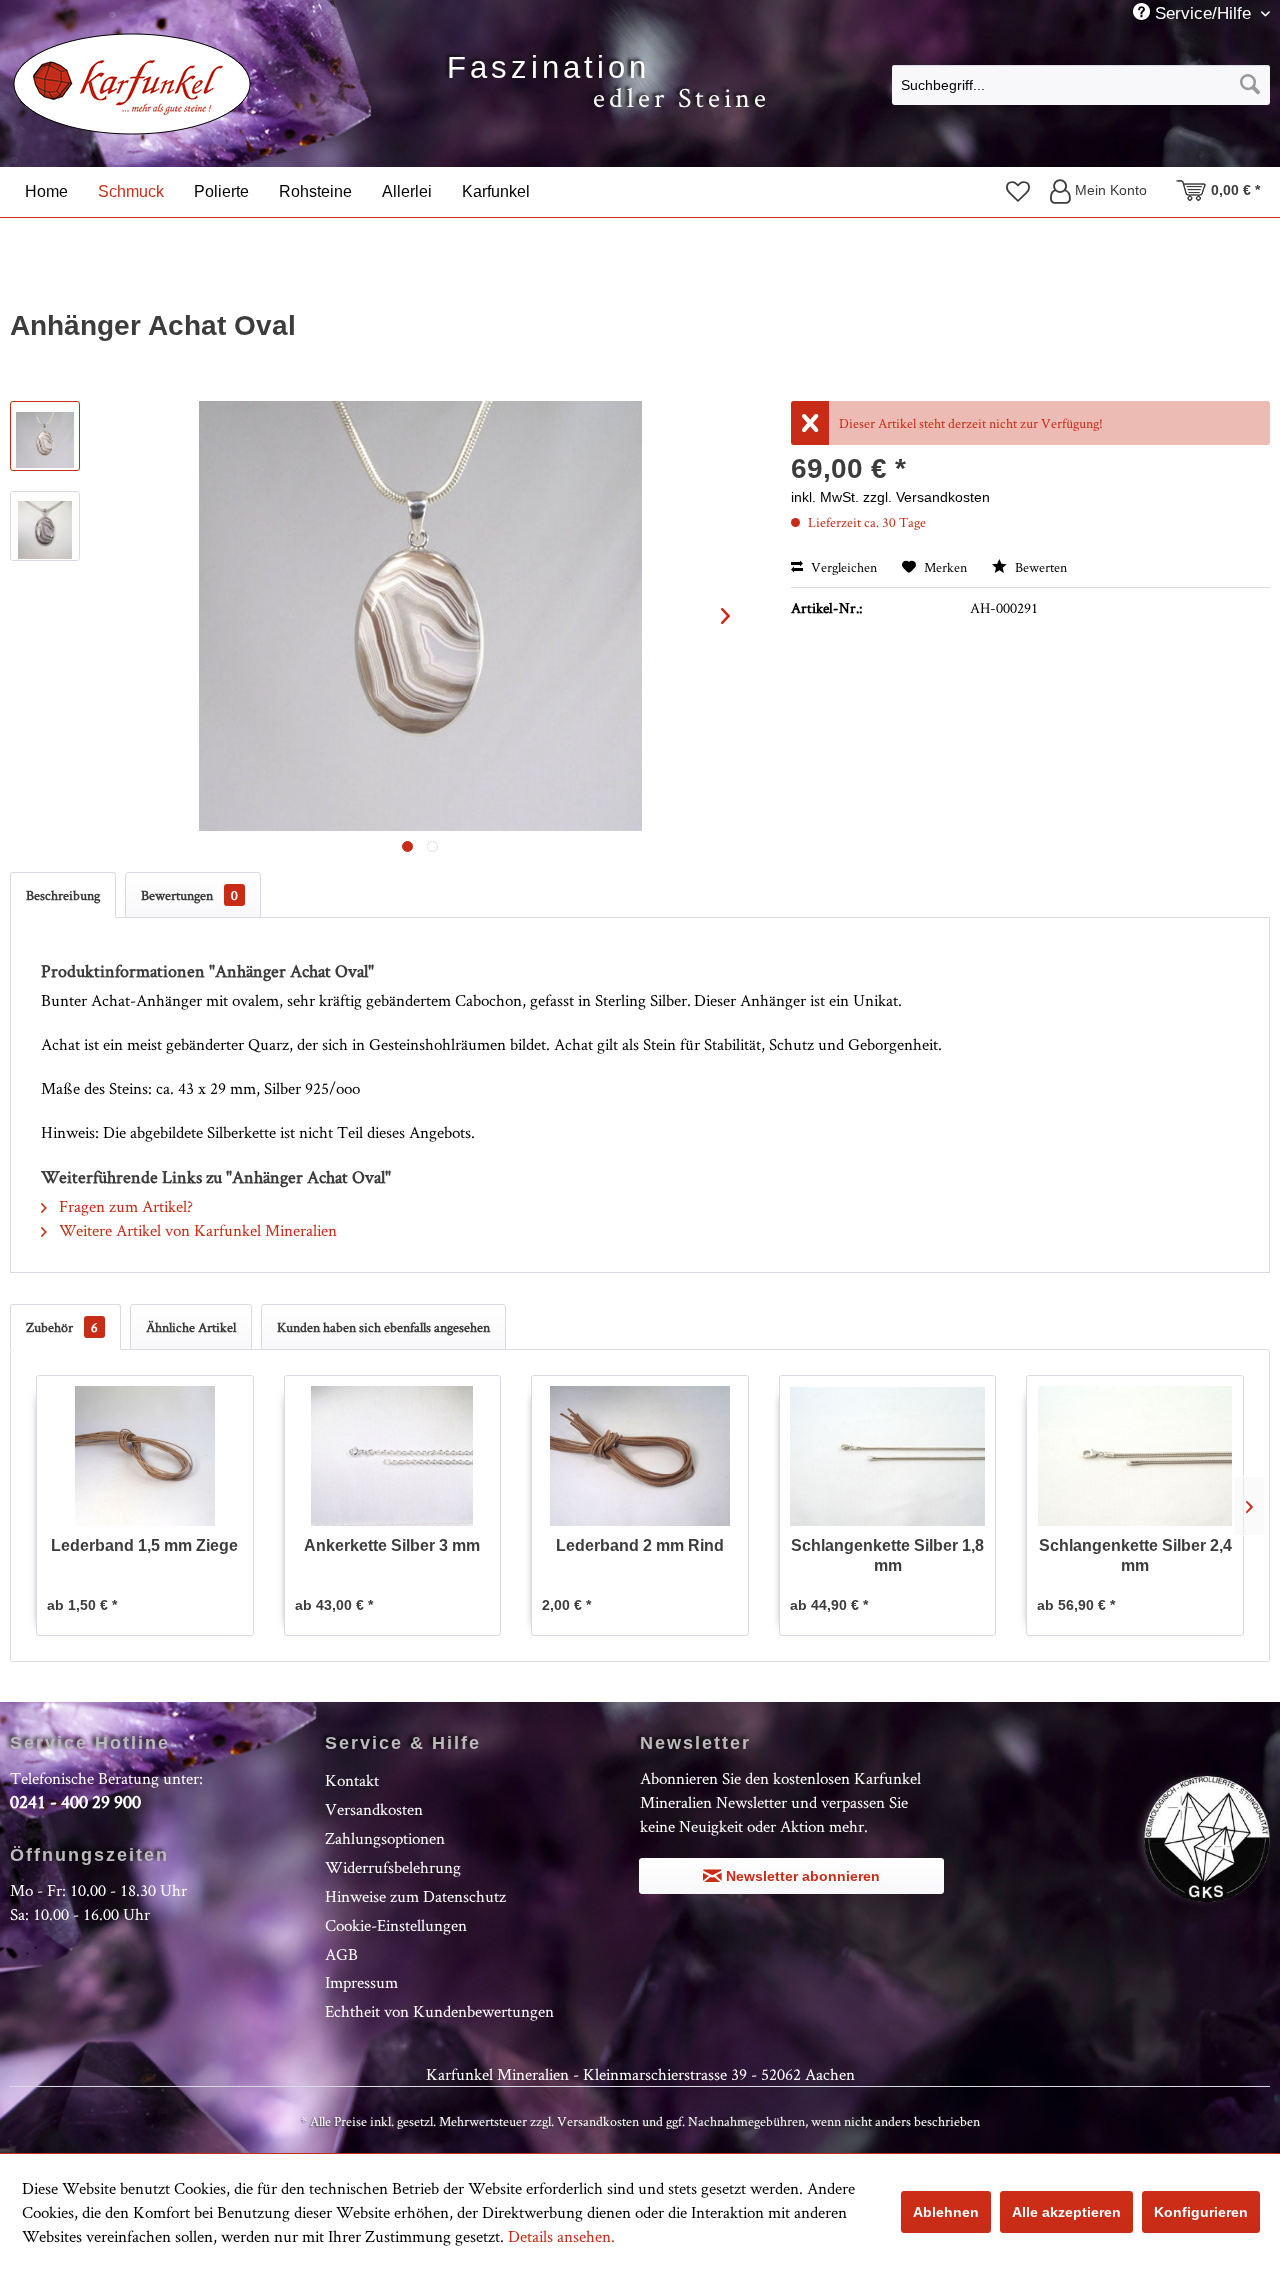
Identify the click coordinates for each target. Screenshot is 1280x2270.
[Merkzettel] (1018, 191)
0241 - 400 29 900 (75, 1801)
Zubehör (62, 1327)
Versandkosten (374, 1809)
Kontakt (352, 1780)
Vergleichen (842, 567)
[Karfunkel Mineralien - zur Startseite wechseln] (132, 84)
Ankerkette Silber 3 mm (392, 1545)
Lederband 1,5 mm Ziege (144, 1545)
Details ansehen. (561, 2236)
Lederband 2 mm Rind (640, 1545)
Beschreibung (63, 895)
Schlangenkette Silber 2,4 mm (1135, 1555)
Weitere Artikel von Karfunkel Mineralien (196, 1230)
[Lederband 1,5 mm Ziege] (145, 1456)
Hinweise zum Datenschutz (415, 1896)
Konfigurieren (1201, 2212)
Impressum (361, 1982)
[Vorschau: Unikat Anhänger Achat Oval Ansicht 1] (45, 436)
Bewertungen (189, 895)
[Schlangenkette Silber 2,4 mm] (1135, 1456)
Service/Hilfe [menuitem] (1203, 13)
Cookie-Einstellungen (396, 1925)
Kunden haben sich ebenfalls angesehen (383, 1327)
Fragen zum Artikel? (124, 1206)
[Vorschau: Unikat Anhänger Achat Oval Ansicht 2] (45, 526)
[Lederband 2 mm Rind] (640, 1456)
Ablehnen (946, 2212)
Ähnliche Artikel (191, 1327)
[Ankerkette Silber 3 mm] (393, 1456)
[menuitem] (1081, 84)
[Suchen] (1250, 85)
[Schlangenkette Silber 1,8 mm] (888, 1456)
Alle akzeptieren (1066, 2212)
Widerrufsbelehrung (393, 1867)
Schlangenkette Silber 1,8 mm (887, 1555)
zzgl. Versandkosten (926, 497)
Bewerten (1039, 567)
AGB (341, 1954)
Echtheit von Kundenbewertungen (439, 2011)
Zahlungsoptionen (385, 1838)
